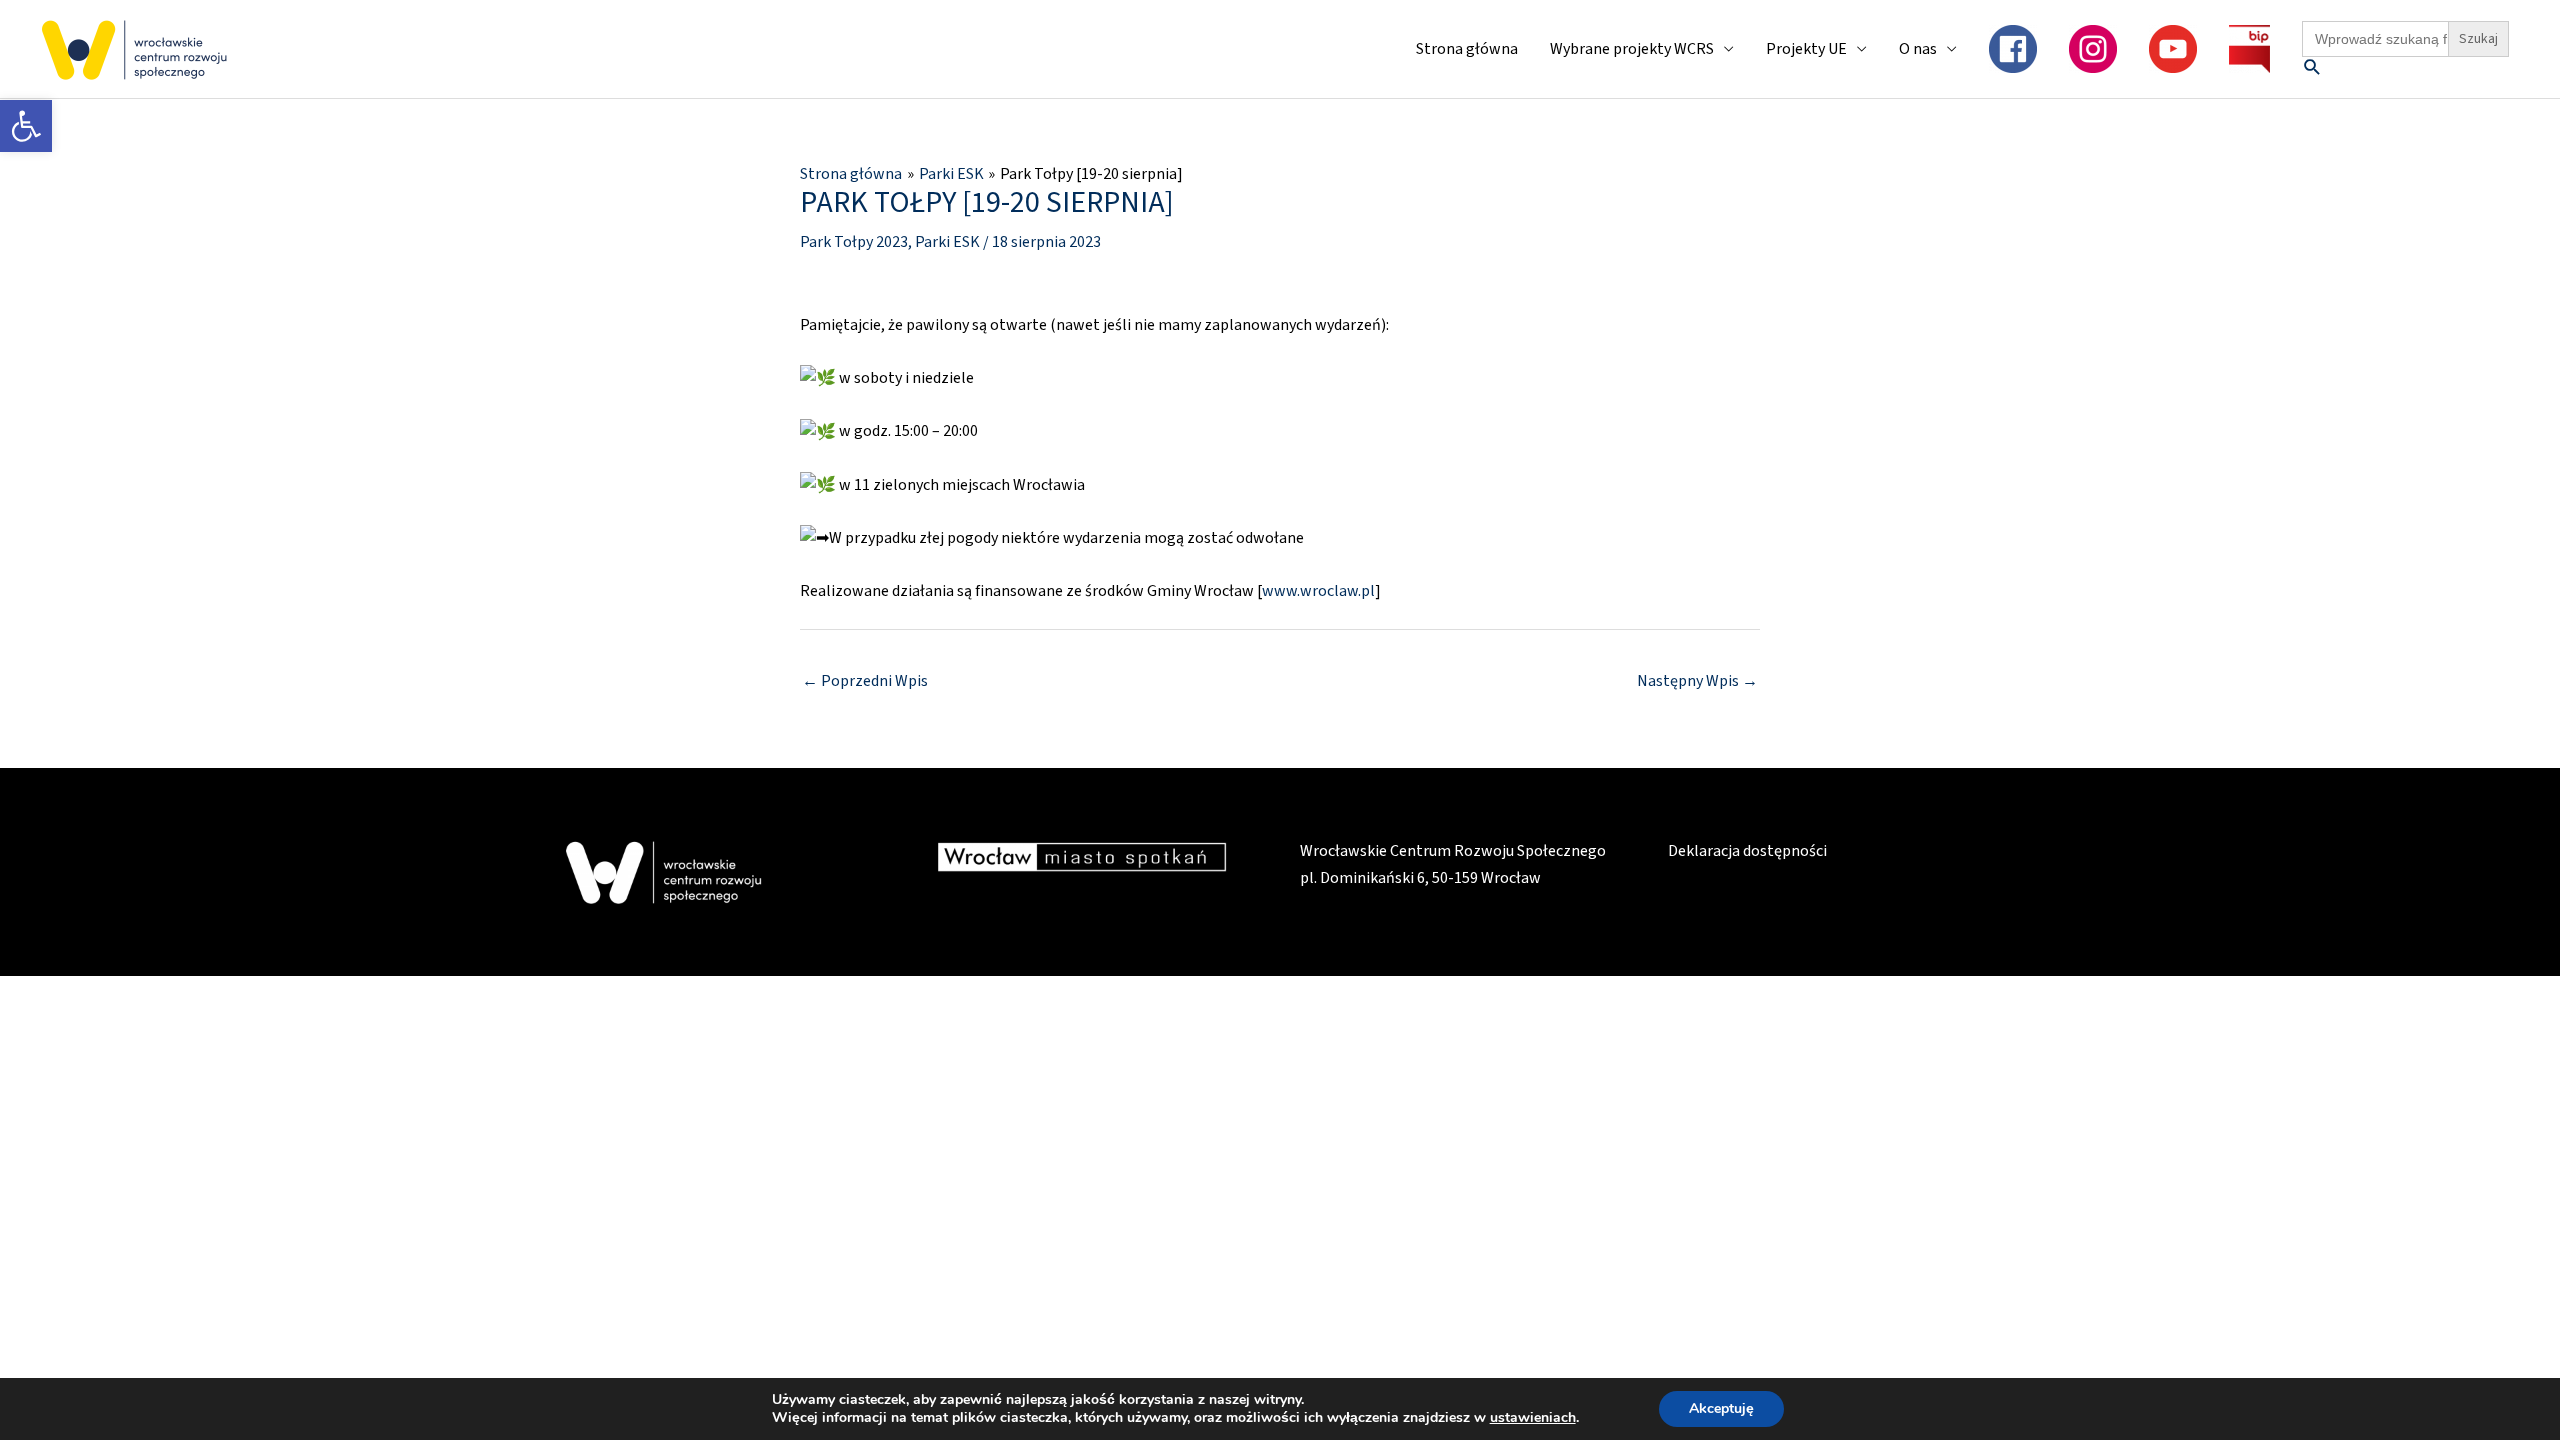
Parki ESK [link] (947, 242)
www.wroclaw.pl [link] (1318, 591)
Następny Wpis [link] (1697, 681)
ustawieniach (1533, 1418)
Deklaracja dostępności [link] (1747, 851)
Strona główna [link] (1467, 49)
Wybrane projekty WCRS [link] (1632, 49)
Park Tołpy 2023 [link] (854, 242)
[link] (26, 126)
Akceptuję (1721, 1408)
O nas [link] (1918, 49)
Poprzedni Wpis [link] (865, 681)
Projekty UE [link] (1806, 49)
